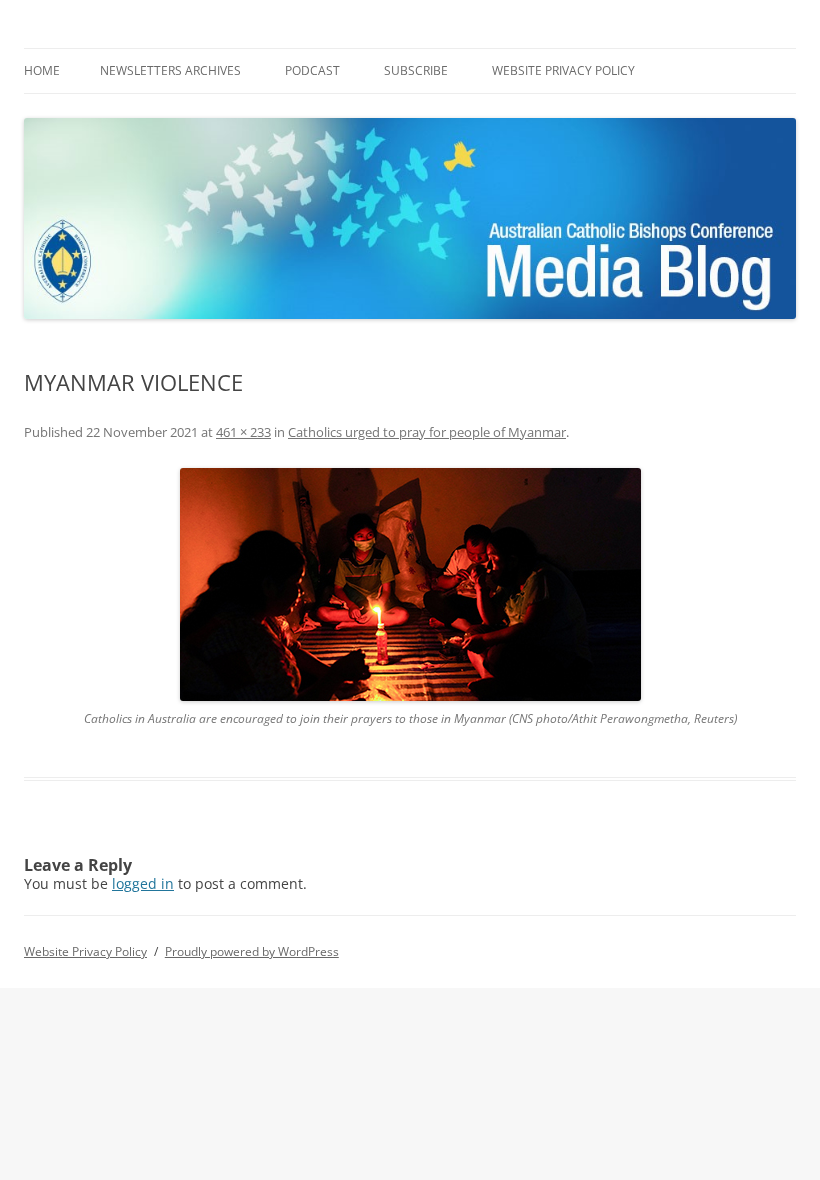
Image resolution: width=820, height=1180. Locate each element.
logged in (143, 883)
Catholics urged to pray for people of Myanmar (427, 432)
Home (42, 70)
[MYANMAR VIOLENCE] (410, 584)
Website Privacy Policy (563, 70)
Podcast (312, 70)
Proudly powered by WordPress (252, 951)
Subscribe (416, 70)
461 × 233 (243, 432)
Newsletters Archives (170, 70)
